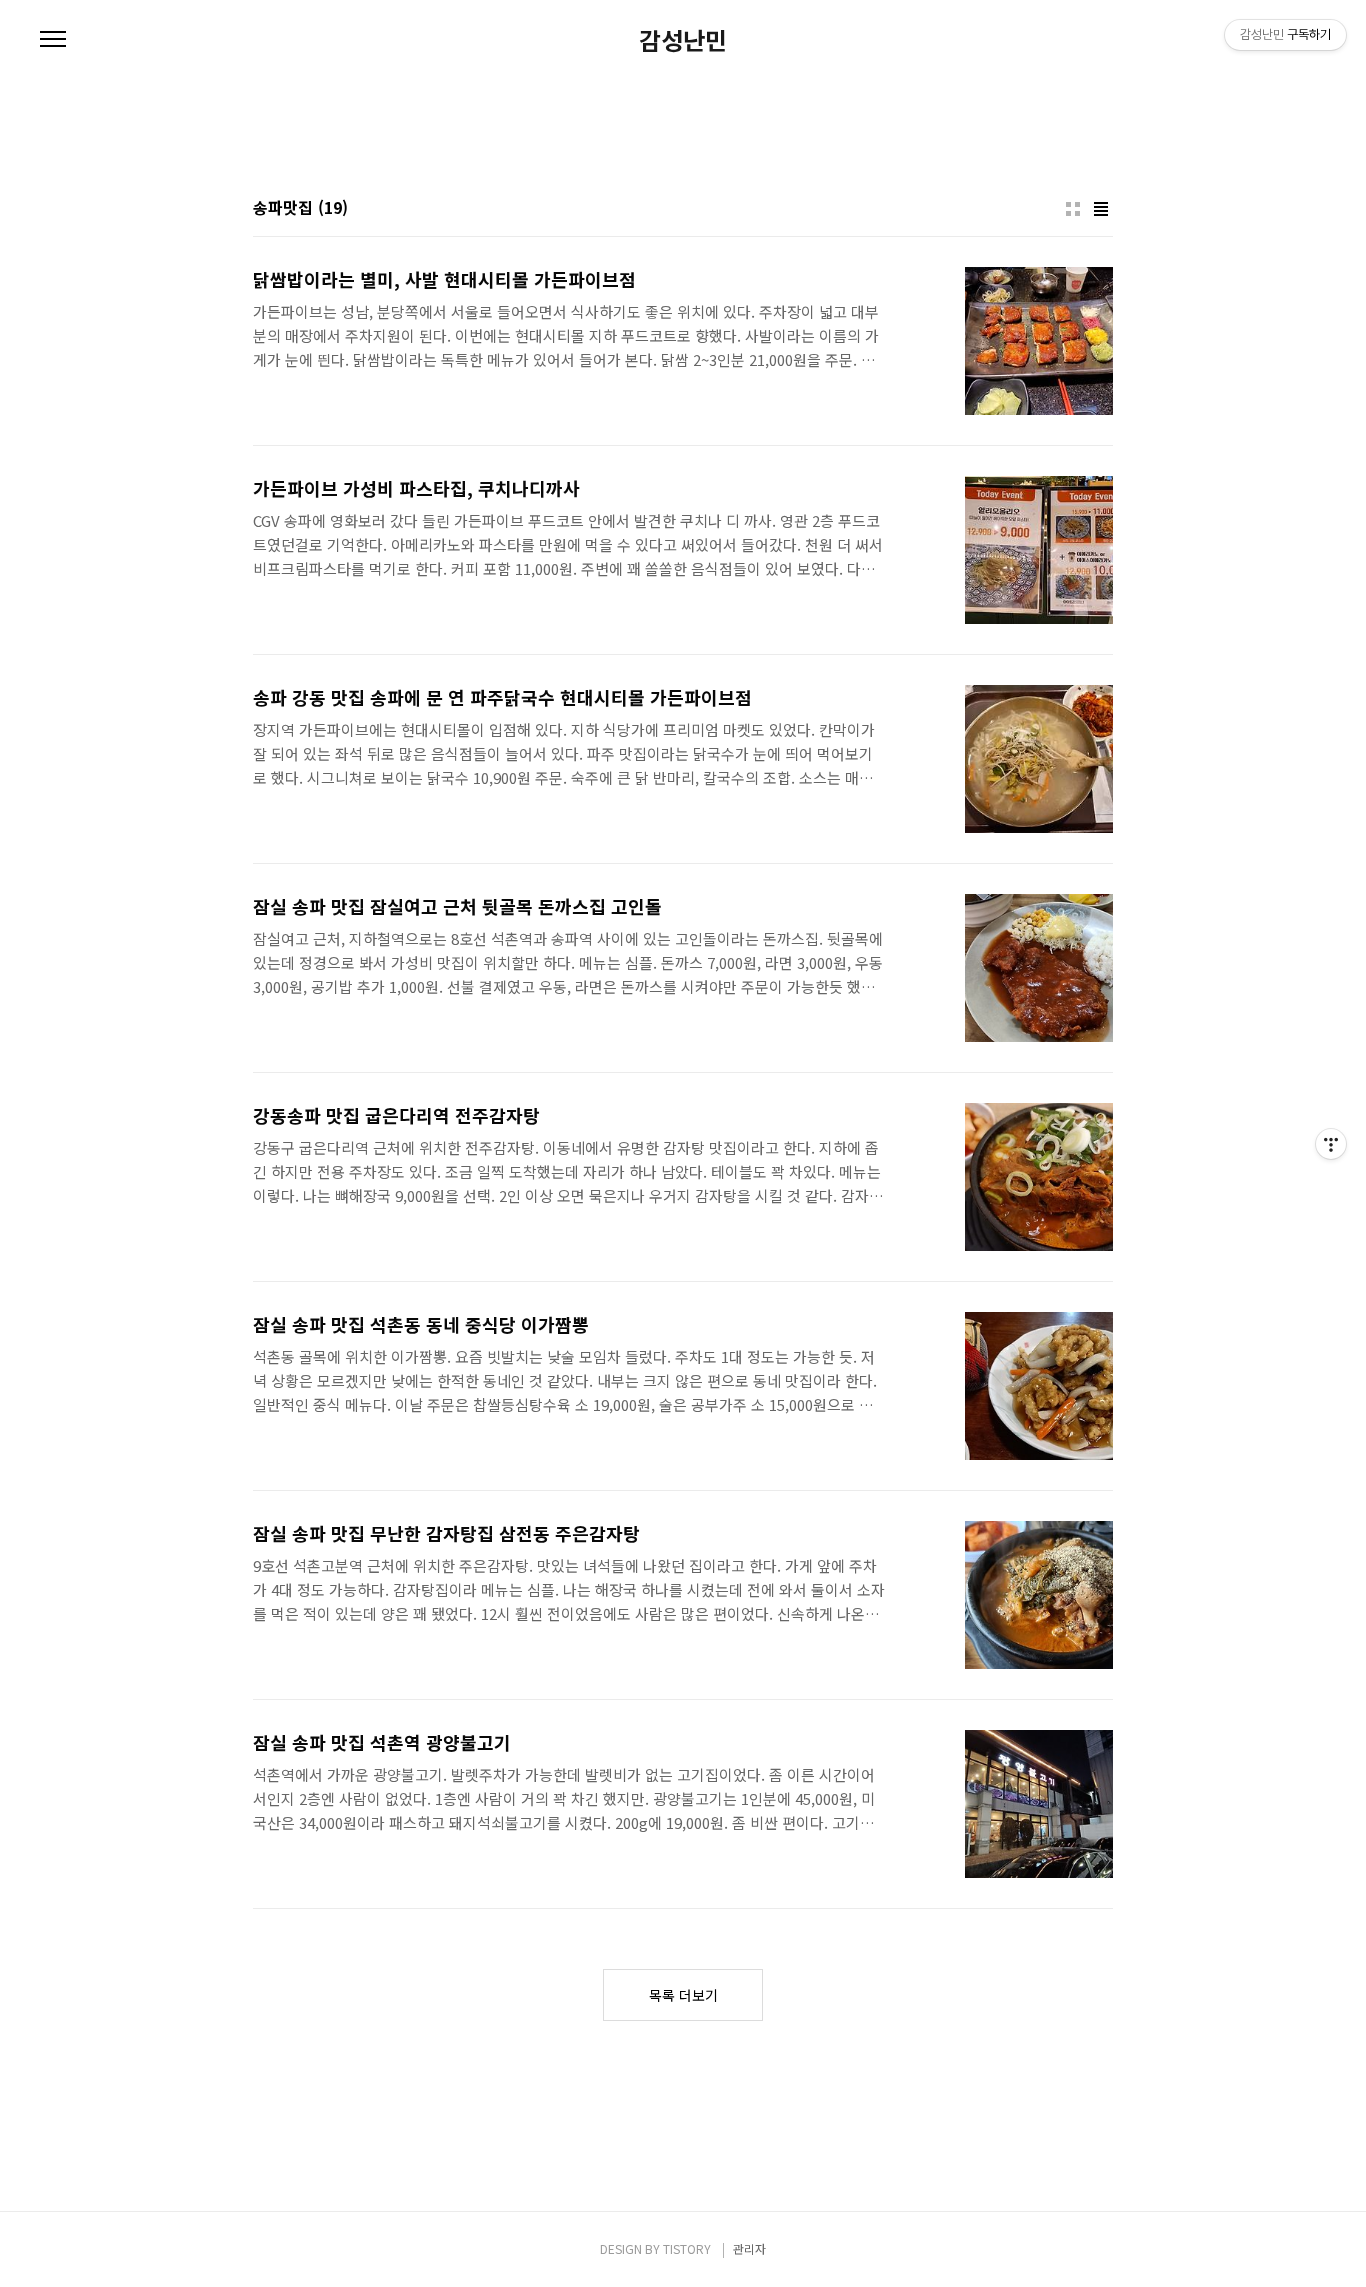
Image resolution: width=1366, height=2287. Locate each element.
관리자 (749, 2248)
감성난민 (683, 40)
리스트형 (1101, 209)
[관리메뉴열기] (1331, 1144)
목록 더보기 (683, 1995)
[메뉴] (53, 40)
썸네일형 (1073, 209)
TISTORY (687, 2248)
